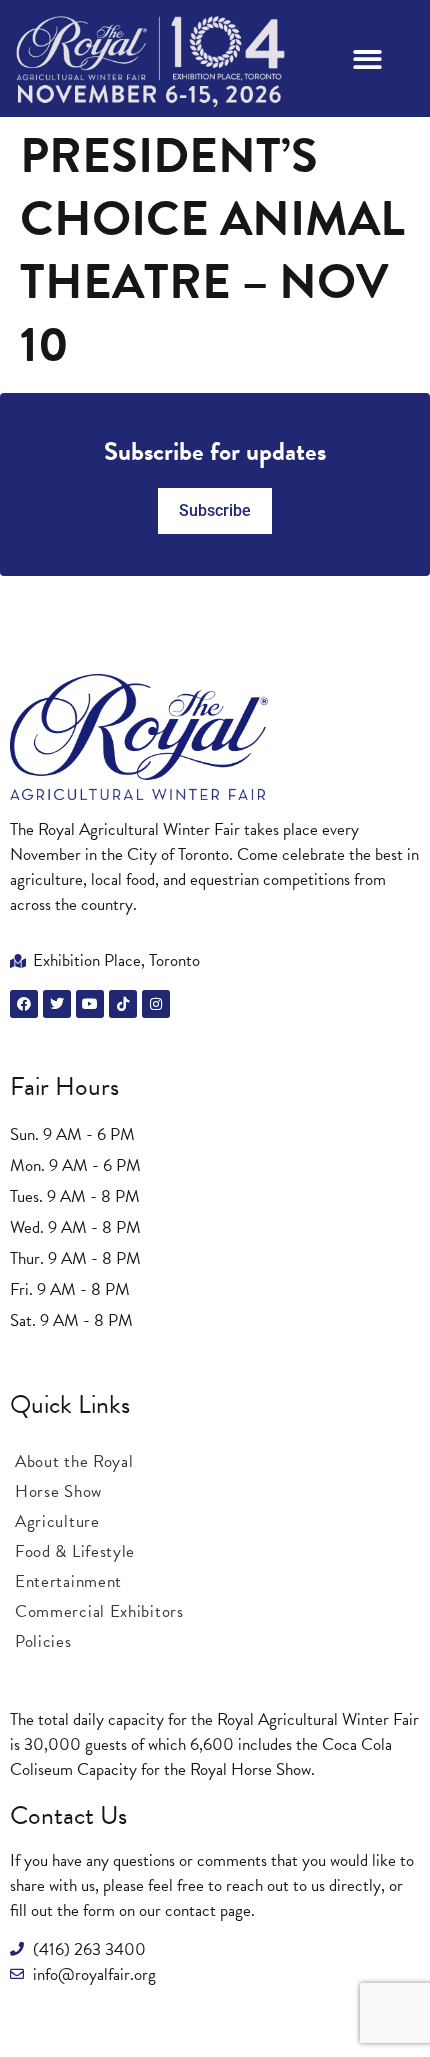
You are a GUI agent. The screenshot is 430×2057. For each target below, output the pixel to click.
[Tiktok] (123, 1004)
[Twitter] (57, 1004)
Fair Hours (64, 1086)
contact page (208, 1910)
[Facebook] (24, 1004)
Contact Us (68, 1815)
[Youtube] (90, 1004)
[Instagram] (156, 1004)
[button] (368, 59)
